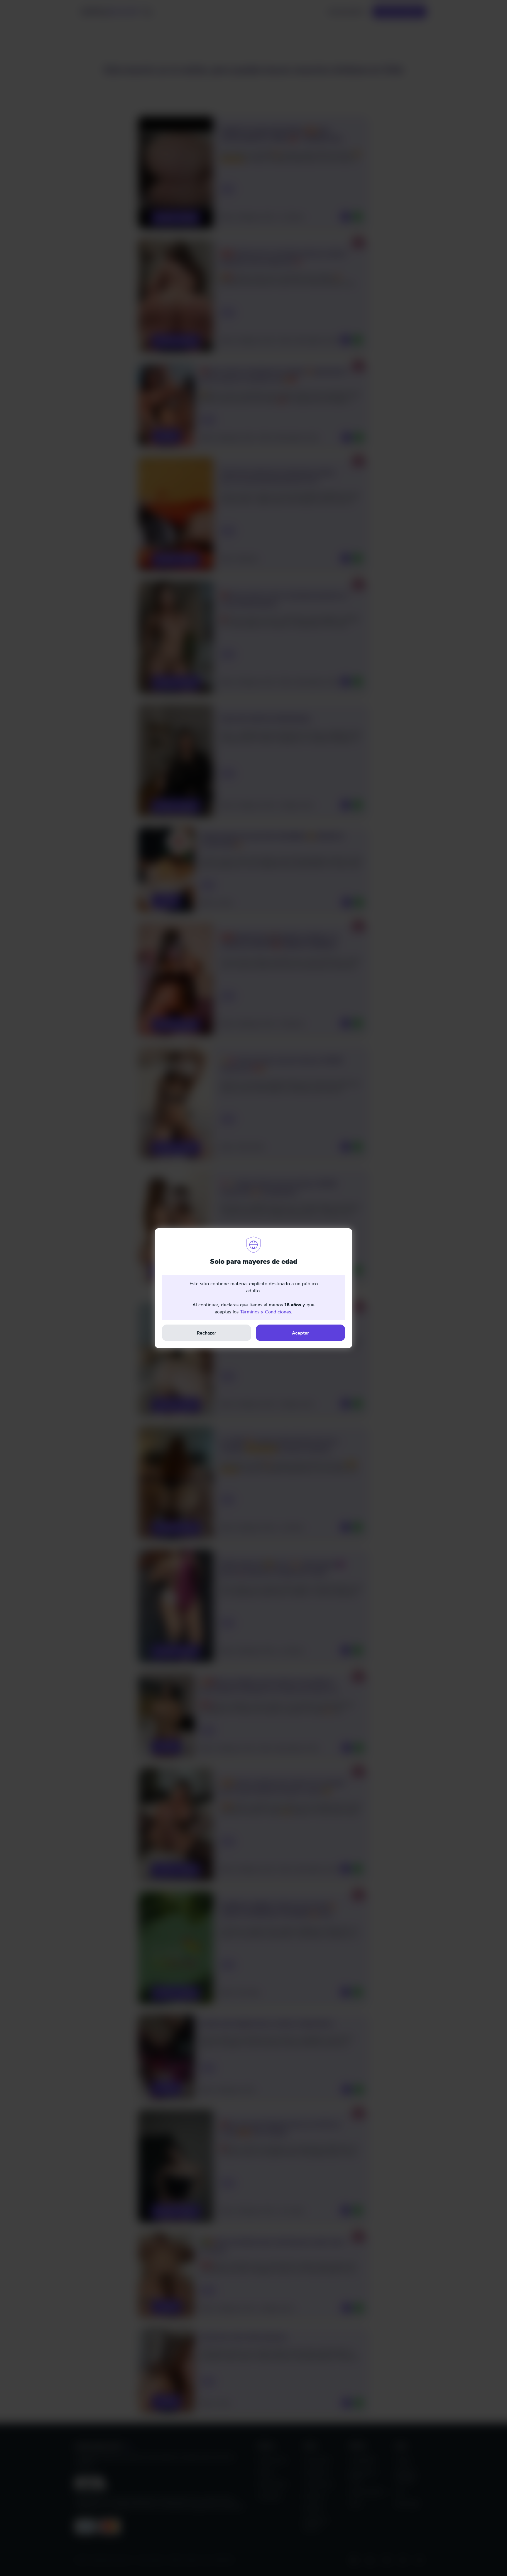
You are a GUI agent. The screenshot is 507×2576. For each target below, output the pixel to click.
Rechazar (207, 1333)
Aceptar (300, 1333)
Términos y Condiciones (266, 1312)
